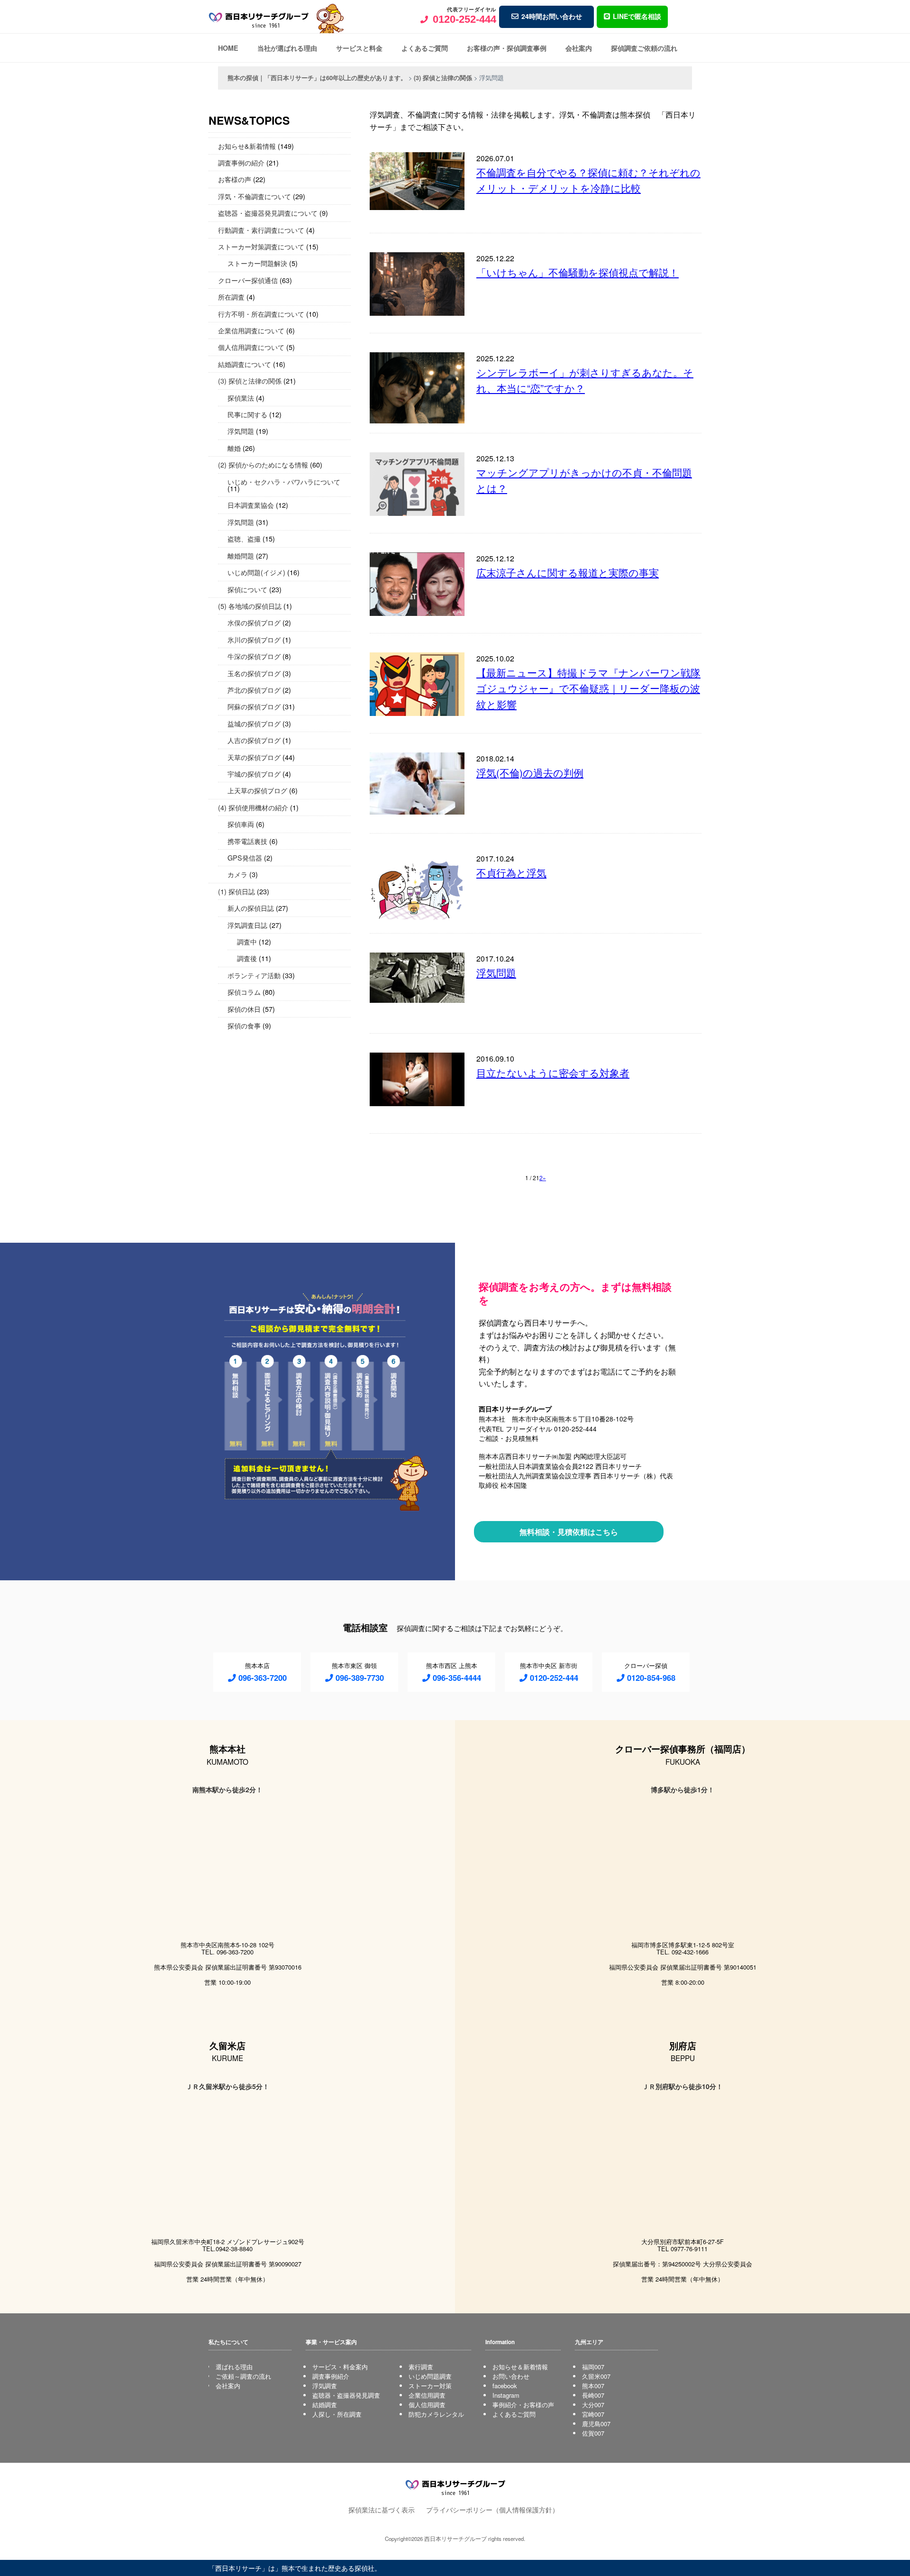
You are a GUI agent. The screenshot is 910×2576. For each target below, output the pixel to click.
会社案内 (579, 48)
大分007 (593, 2405)
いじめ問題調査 (430, 2376)
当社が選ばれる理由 (287, 48)
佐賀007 (593, 2433)
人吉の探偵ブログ (254, 740)
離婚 (234, 448)
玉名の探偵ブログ (254, 673)
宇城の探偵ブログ (254, 774)
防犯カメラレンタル (436, 2414)
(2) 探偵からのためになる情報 (263, 464)
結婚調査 (325, 2405)
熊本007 (593, 2386)
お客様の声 (235, 179)
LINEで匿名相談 (637, 16)
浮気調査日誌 (247, 925)
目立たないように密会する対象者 (553, 1073)
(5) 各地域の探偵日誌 (250, 606)
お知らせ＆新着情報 (520, 2367)
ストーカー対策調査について (261, 246)
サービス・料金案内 (340, 2367)
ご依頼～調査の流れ (243, 2376)
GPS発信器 (245, 857)
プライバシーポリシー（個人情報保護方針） (492, 2509)
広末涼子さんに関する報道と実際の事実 (568, 572)
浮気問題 (496, 972)
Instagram (506, 2395)
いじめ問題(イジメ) (256, 572)
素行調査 (421, 2367)
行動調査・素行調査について (261, 230)
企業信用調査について (251, 330)
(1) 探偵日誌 (237, 891)
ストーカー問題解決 (257, 263)
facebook (505, 2386)
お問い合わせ (511, 2376)
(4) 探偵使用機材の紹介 (253, 807)
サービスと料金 (359, 48)
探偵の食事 (244, 1025)
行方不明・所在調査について (261, 314)
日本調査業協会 (251, 505)
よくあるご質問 (425, 48)
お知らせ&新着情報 (247, 146)
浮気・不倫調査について (255, 196)
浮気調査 (325, 2386)
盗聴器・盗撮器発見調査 (346, 2395)
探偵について (247, 589)
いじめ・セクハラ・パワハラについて (284, 481)
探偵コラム (244, 992)
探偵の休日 (244, 1009)
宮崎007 (593, 2414)
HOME (228, 48)
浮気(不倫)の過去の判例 (530, 772)
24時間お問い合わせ (552, 16)
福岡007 (593, 2367)
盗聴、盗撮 (244, 538)
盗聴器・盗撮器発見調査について (268, 213)
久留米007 (596, 2376)
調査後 (247, 958)
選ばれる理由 (234, 2367)
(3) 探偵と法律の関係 (250, 380)
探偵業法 (241, 398)
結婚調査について (245, 364)
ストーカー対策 (430, 2386)
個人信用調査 (427, 2405)
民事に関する (247, 414)
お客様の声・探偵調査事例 (507, 48)
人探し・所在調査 (337, 2414)
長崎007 (593, 2395)
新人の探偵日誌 (251, 908)
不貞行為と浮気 (511, 872)
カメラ (237, 874)
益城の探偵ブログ (254, 723)
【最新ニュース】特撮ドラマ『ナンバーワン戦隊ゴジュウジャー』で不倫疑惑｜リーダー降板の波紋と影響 (588, 688)
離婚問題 (241, 555)
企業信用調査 (427, 2395)
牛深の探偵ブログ (254, 656)
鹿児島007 (596, 2424)
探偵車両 (241, 824)
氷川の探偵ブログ (254, 639)
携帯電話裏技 (247, 841)
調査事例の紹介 (241, 162)
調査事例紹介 (331, 2376)
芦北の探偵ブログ (254, 690)
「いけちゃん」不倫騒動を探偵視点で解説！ (578, 272)
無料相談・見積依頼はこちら (569, 1532)
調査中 (247, 941)
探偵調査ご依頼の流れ (644, 48)
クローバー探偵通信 (248, 280)
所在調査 (231, 297)
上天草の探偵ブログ (257, 790)
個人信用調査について (251, 347)
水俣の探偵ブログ (254, 622)
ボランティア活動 (254, 975)
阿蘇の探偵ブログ (254, 706)
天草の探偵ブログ (254, 757)
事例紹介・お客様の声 (523, 2405)
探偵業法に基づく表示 (382, 2509)
